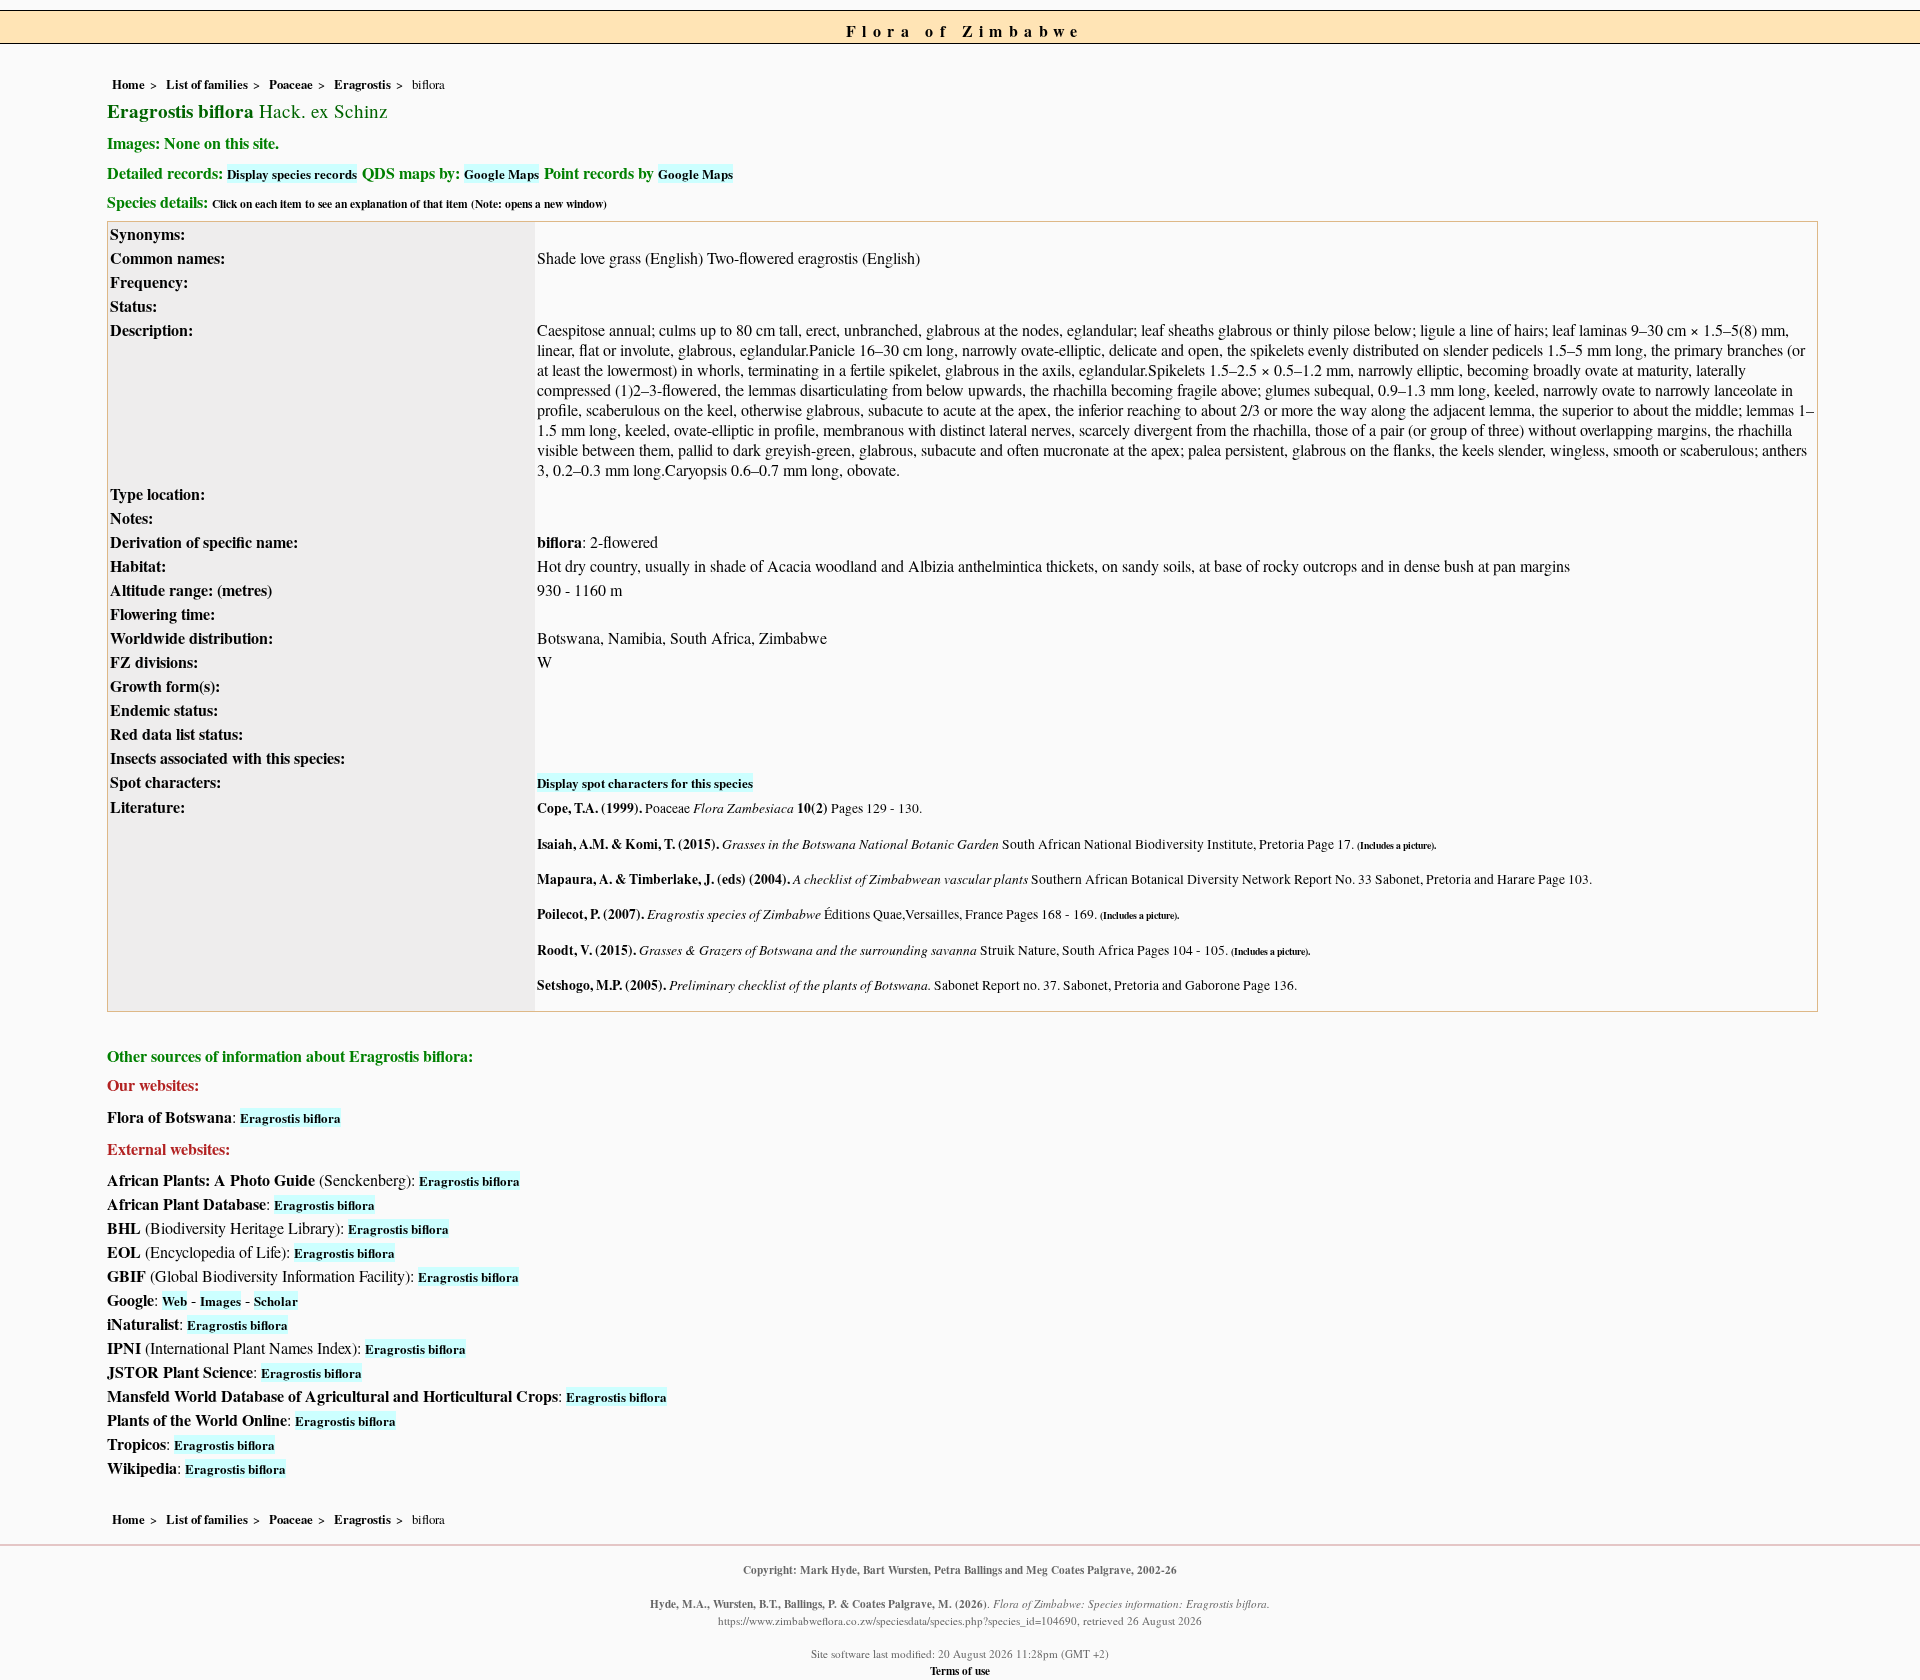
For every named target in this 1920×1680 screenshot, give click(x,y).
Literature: (147, 806)
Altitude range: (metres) (191, 589)
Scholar (276, 1300)
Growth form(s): (165, 685)
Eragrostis (362, 84)
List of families (207, 84)
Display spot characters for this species (645, 782)
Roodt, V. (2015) (585, 950)
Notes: (131, 517)
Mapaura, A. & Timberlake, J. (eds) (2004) (662, 879)
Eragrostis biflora (290, 1117)
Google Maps (501, 173)
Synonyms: (147, 233)
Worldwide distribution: (191, 637)
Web (174, 1300)
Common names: (167, 257)
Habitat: (138, 565)
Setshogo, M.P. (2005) (600, 985)
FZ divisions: (154, 661)
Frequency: (149, 281)
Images (220, 1300)
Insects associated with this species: (227, 757)
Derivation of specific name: (204, 541)
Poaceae (291, 84)
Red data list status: (176, 733)
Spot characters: (165, 781)
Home (128, 84)
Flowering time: (162, 613)
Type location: (157, 493)
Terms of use (960, 1670)
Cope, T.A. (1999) (588, 808)
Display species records (292, 173)
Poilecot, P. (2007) (589, 914)
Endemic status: (164, 709)
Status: (133, 305)
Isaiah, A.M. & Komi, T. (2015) (626, 844)
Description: (151, 329)
